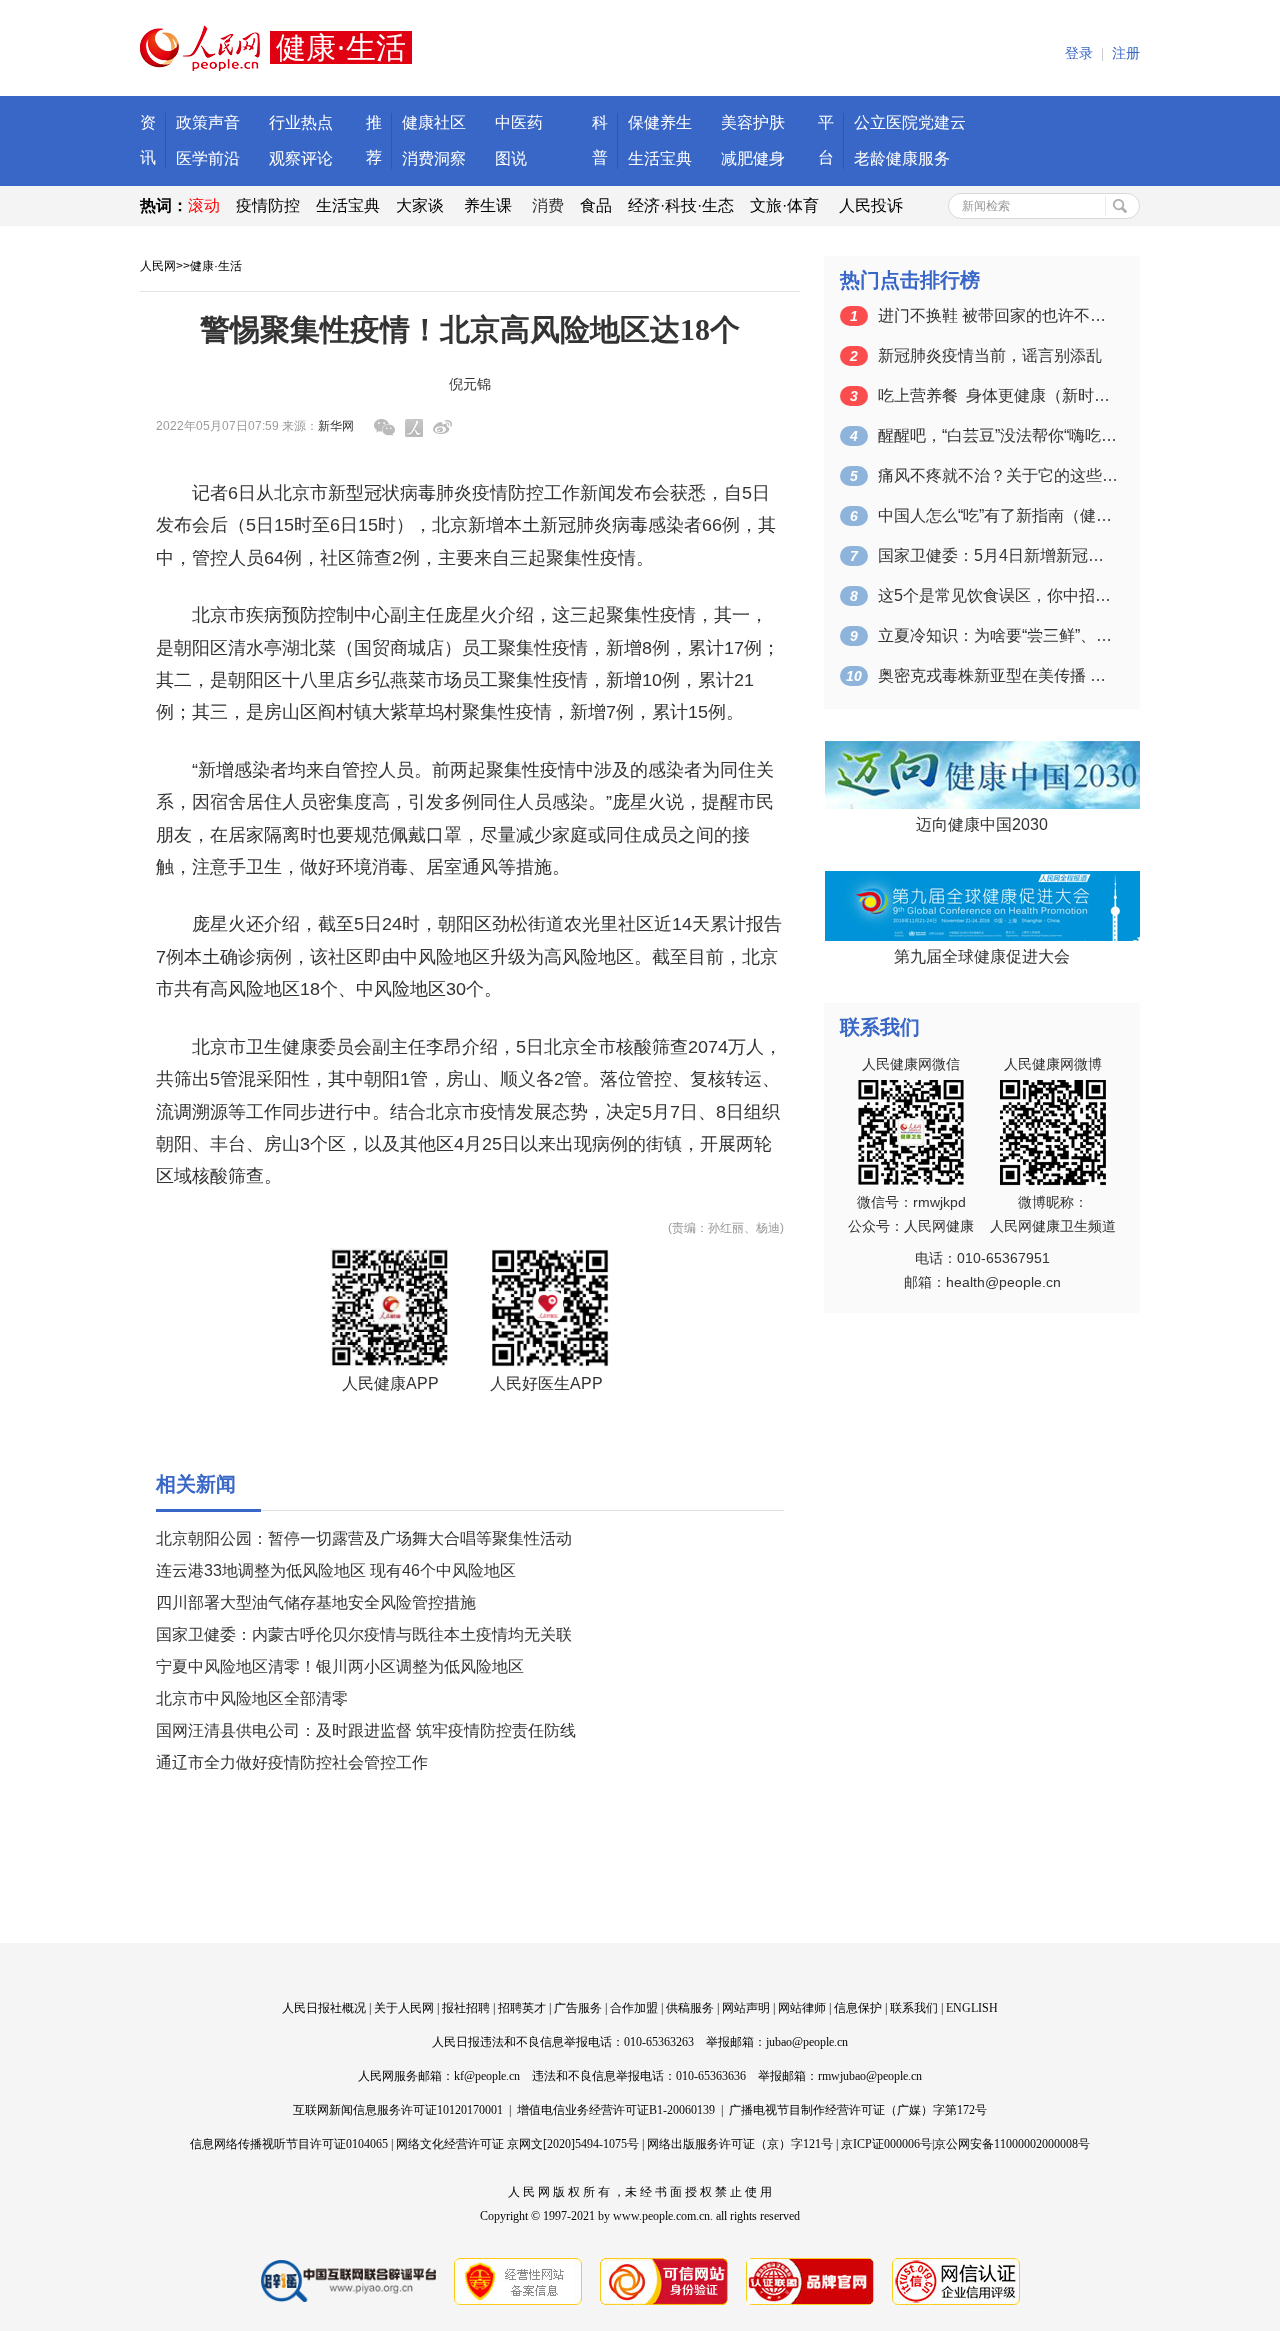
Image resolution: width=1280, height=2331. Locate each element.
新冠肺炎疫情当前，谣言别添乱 (990, 355)
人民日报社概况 (324, 2008)
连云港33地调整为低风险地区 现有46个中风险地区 (336, 1570)
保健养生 (660, 122)
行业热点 (301, 122)
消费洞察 (434, 158)
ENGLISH (972, 2008)
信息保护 (858, 2008)
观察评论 (301, 158)
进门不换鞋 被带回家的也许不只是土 (998, 315)
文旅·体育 (784, 205)
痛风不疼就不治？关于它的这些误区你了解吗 (998, 475)
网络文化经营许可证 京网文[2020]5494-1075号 (517, 2144)
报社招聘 (466, 2008)
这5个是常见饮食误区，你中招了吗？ (998, 595)
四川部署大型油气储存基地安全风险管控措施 (316, 1602)
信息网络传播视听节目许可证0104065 (289, 2144)
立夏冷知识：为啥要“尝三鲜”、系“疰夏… (998, 635)
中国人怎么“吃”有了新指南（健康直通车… (998, 515)
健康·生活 (216, 266)
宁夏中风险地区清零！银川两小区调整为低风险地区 (340, 1666)
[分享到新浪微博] (442, 427)
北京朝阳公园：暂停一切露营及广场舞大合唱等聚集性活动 (364, 1538)
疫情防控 (268, 205)
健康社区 (434, 122)
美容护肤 (753, 122)
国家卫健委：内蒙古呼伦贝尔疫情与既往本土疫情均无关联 (364, 1634)
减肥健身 (753, 158)
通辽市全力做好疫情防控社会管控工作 (292, 1762)
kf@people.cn (487, 2076)
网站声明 (746, 2008)
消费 (548, 205)
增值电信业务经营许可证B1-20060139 (616, 2110)
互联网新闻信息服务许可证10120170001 (398, 2110)
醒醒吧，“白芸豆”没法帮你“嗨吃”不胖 (998, 435)
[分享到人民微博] (414, 428)
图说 (511, 158)
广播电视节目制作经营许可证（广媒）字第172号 (858, 2110)
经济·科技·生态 (681, 205)
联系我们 (914, 2008)
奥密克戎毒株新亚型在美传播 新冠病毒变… (998, 675)
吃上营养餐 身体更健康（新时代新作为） (998, 395)
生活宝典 (660, 158)
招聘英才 (522, 2008)
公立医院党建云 (910, 122)
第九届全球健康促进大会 (982, 956)
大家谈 (420, 205)
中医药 (519, 122)
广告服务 (578, 2008)
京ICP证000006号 (886, 2144)
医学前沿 (208, 158)
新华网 (336, 426)
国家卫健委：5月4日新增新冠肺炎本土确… (998, 555)
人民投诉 (871, 205)
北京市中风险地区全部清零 (252, 1698)
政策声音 (208, 122)
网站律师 (802, 2008)
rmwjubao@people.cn (870, 2076)
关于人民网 (404, 2008)
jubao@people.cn (807, 2042)
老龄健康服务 (902, 158)
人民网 (158, 266)
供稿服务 (690, 2008)
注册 (1126, 53)
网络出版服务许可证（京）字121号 (740, 2144)
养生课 (488, 205)
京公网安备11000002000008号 (1012, 2144)
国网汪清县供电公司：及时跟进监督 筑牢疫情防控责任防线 (366, 1730)
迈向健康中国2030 (982, 824)
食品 (596, 205)
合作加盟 (634, 2008)
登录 (1079, 53)
